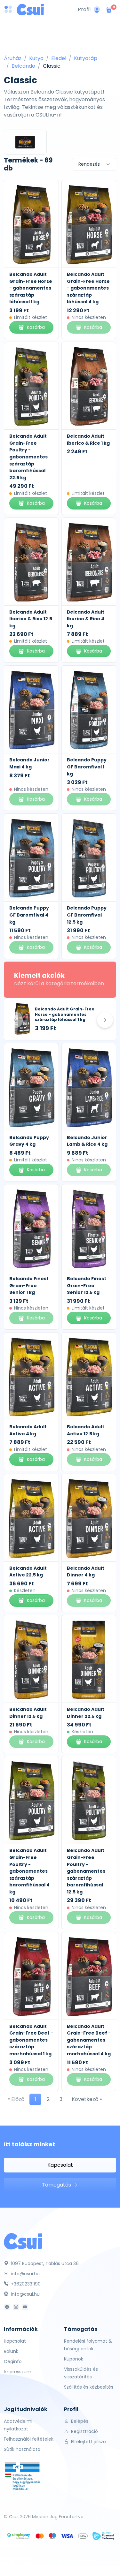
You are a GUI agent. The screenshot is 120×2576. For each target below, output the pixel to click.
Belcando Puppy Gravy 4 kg (29, 1141)
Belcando (23, 66)
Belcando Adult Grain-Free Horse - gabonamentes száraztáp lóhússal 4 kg (88, 288)
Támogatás (57, 2185)
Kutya (36, 58)
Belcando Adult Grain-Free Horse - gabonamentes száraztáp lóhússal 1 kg (31, 288)
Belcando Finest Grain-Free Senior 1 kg (29, 1285)
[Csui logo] (30, 10)
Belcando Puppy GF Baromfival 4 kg (29, 915)
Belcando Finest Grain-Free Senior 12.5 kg (87, 1285)
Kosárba (36, 327)
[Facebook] (7, 2307)
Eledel (59, 58)
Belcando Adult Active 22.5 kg (28, 1572)
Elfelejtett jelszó (88, 2442)
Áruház (13, 58)
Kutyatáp (86, 58)
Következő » (87, 2099)
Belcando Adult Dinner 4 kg (86, 1572)
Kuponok (74, 2359)
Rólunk (11, 2351)
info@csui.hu (25, 2274)
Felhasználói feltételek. (29, 2439)
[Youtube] (25, 2307)
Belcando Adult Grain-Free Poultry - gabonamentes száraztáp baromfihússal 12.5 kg (86, 1871)
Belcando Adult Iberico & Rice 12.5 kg (31, 619)
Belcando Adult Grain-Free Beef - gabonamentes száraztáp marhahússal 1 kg (31, 2040)
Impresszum (18, 2372)
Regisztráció (84, 2431)
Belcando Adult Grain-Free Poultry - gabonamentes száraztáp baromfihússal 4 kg (29, 1871)
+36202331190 (25, 2284)
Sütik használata (22, 2449)
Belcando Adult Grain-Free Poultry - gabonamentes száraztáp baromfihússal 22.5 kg (28, 457)
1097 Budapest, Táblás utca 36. (45, 2263)
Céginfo (13, 2361)
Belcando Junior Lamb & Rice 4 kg (87, 1141)
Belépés (79, 2421)
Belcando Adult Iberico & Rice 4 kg (86, 619)
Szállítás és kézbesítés (89, 2387)
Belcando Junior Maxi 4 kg (29, 763)
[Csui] (23, 2241)
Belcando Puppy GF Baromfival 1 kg (87, 767)
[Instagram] (16, 2307)
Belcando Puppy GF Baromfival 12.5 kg (87, 915)
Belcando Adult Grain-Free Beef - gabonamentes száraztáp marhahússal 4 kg (89, 2040)
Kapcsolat (60, 2165)
